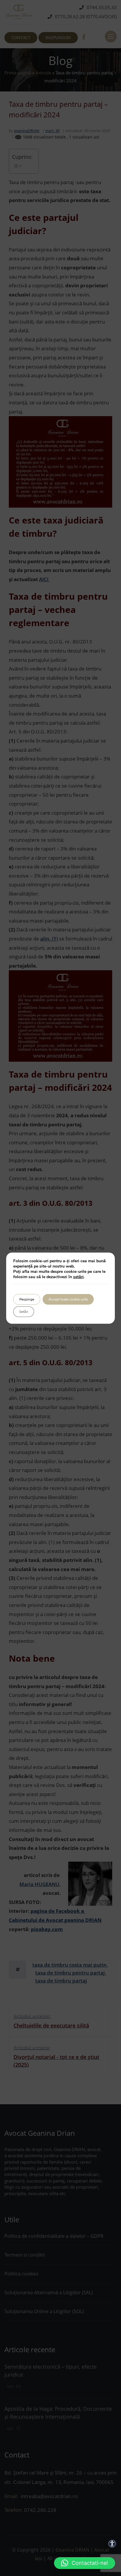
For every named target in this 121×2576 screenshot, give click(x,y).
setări (78, 1277)
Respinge (27, 1299)
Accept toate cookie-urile (68, 1299)
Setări (24, 1312)
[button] (85, 2563)
